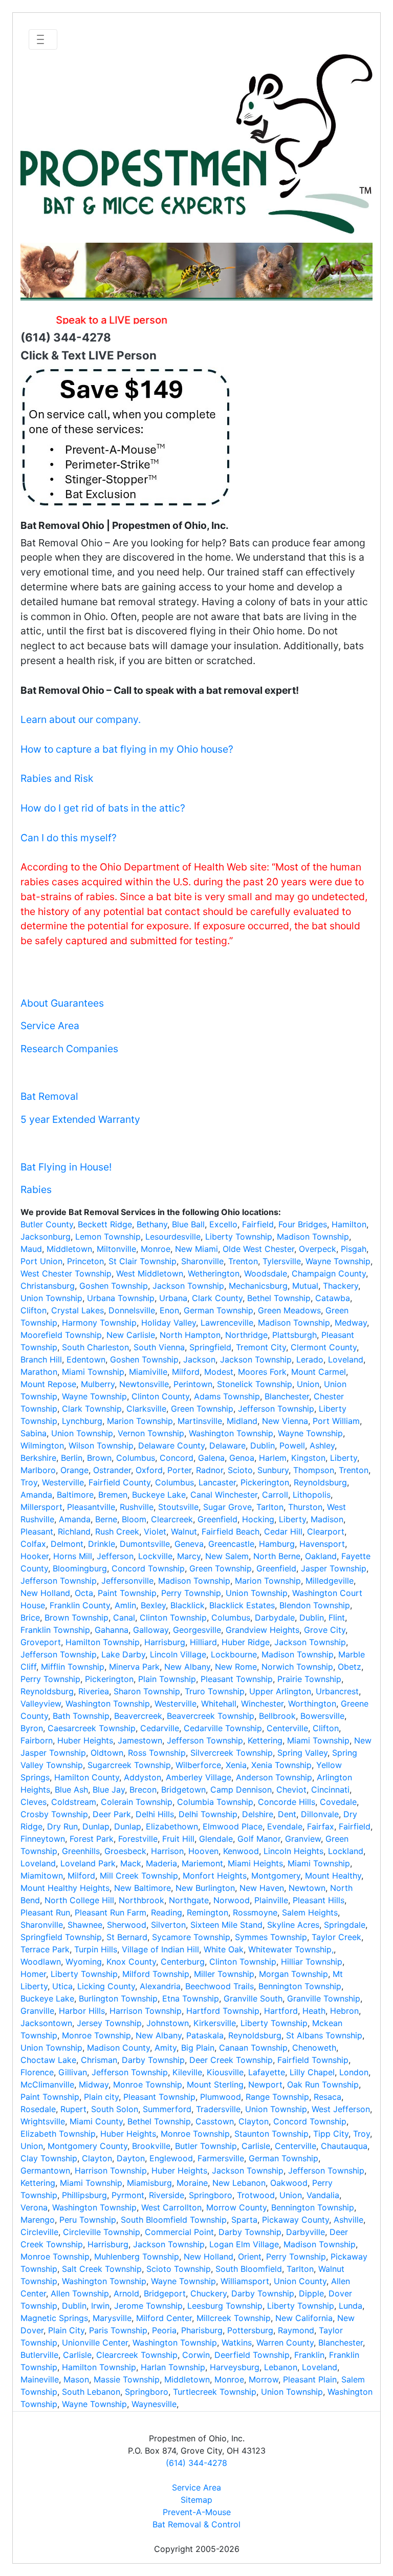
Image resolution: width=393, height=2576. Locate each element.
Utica (62, 1986)
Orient (250, 2256)
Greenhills (81, 1851)
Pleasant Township (237, 1679)
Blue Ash (71, 1790)
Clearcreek (172, 1519)
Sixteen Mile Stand (226, 1925)
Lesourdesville (173, 1237)
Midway (94, 2084)
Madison (327, 1519)
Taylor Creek (336, 1937)
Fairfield (258, 1224)
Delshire (258, 1814)
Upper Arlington (280, 1691)
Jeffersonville (127, 1581)
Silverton (168, 1925)
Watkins (237, 2343)
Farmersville (221, 2158)
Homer (33, 1974)
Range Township (277, 2097)
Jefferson (115, 1556)
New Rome (236, 1667)
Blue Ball (188, 1224)
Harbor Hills (82, 2011)
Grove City (325, 1630)
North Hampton (190, 1335)
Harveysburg (235, 2367)
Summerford (167, 2109)
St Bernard (127, 1937)
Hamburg (277, 1544)
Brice (30, 1617)
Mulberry (98, 1384)
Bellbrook (277, 1716)
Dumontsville (145, 1544)
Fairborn (37, 1740)
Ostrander (112, 1470)
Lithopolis (312, 1495)
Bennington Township (300, 1986)
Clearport (326, 1531)
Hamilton (349, 1224)
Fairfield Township (313, 2060)
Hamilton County (87, 1777)
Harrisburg (165, 1642)
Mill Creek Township (139, 1876)
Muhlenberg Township (137, 2256)
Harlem (273, 1458)
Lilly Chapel (312, 2072)
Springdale (345, 1925)
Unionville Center (95, 2343)
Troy (29, 1482)
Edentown (86, 1359)
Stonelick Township (255, 1384)
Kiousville (225, 2072)
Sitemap (196, 2500)
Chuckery (209, 2293)
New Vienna (285, 1421)
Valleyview (41, 1704)
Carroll (275, 1495)
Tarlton (270, 1507)
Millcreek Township (234, 2318)
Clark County (217, 1298)
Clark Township (92, 1409)
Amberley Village (199, 1777)
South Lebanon (91, 2392)
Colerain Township (137, 1802)
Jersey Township (109, 2023)
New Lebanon (239, 2183)
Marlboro (38, 1470)
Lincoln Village (178, 1654)
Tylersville (282, 1261)
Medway (351, 1323)
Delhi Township (208, 1814)
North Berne (277, 1556)
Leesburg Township (225, 2306)
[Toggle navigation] (43, 39)
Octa (84, 1593)
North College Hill (79, 1900)
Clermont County (324, 1347)
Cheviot (291, 1790)
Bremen (113, 1495)
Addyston (143, 1777)
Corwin (196, 2355)
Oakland (321, 1556)
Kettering (265, 1740)
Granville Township (324, 1998)
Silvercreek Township (232, 1753)
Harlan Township (173, 2367)
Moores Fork (262, 1372)
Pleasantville (91, 1507)
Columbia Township (215, 1802)
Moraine (192, 2183)
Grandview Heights (263, 1630)
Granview (303, 1839)
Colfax (33, 1544)
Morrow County (236, 2207)
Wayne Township (338, 1261)
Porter (179, 1470)
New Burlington (205, 1888)
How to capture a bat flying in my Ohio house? (127, 749)
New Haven (262, 1888)
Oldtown (107, 1753)
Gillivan (73, 2072)
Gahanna (112, 1630)
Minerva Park (134, 1667)
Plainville (271, 1900)
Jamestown (140, 1740)
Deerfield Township (252, 2355)
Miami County (96, 2121)
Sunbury (273, 1470)
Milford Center (164, 2318)
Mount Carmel (319, 1372)
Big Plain (198, 2048)
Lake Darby (123, 1654)
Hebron (344, 2011)
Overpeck (318, 1249)
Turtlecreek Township (215, 2392)
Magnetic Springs (54, 2318)
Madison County (118, 2048)
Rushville (137, 1507)
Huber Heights (85, 1740)
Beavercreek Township (211, 1716)
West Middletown (150, 1273)
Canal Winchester (224, 1495)
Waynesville (154, 2404)
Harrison (167, 1851)
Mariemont (202, 1863)
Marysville (112, 2318)
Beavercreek (138, 1716)
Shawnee (85, 1925)
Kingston (308, 1458)
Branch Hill (41, 1359)
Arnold (126, 2293)
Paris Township (118, 2330)
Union (308, 1384)
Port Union (41, 1261)
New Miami (196, 1249)
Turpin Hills (96, 1949)
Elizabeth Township (58, 2134)
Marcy (189, 1556)
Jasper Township (334, 1568)
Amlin (125, 1605)
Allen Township (80, 2293)
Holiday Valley (169, 1323)
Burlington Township (118, 1998)
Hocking (258, 1519)
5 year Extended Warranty (80, 1119)
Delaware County (171, 1445)
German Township (219, 1310)
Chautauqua (344, 2146)
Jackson (199, 1359)
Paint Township (127, 1593)
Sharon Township (147, 1691)
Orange (74, 1470)
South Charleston (95, 1347)
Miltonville (116, 1249)
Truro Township (215, 1691)
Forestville (138, 1839)
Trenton (243, 1261)
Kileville (187, 2072)
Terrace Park (45, 1949)
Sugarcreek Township (129, 1765)
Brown (99, 1458)
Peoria (164, 2330)
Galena (211, 1458)
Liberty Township (239, 1237)
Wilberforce (198, 1765)
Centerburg (183, 1962)
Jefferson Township (276, 1409)
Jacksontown (46, 2023)
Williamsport (245, 2281)
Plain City (66, 2330)
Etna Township (191, 1998)
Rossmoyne (255, 1912)
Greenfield (217, 1519)
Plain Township (167, 1679)
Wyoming (84, 1962)
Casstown (215, 2121)
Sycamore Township (191, 1937)
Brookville (151, 2146)
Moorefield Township (61, 1335)
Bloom (134, 1519)
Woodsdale (266, 1273)
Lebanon (281, 2367)
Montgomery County (88, 2146)
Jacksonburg (46, 1237)
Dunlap (96, 1826)
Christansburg (48, 1286)
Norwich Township (297, 1667)
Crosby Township (54, 1814)
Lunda (351, 2306)
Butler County (47, 1224)
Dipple (311, 2293)
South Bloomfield (249, 2269)
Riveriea (94, 1691)
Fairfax (321, 1826)
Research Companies (69, 1049)
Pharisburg (202, 2330)
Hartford (281, 2011)
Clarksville (146, 1409)
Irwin (100, 2306)
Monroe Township (96, 2035)
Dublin (263, 1445)
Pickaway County (296, 2220)
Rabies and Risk (57, 778)
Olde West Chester (258, 1249)
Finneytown (43, 1839)
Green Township (202, 1409)
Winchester (262, 1704)
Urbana (173, 1298)
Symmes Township (271, 1937)
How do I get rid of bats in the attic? (103, 808)
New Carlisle (131, 1335)
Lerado (310, 1359)
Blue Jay (109, 1790)
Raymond (296, 2330)
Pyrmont (128, 2195)
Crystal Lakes (78, 1310)
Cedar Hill (283, 1531)
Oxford (149, 1470)
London (354, 2072)
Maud (31, 1249)
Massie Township (127, 2379)
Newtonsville (144, 1384)
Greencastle (231, 1544)
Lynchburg (82, 1421)
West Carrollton (171, 2207)
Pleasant (37, 1531)
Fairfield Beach (231, 1531)
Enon (169, 1310)
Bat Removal (49, 1096)
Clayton (254, 2121)
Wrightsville (43, 2121)
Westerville (63, 1482)
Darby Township (153, 2060)
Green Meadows (289, 1310)
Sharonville (202, 1261)
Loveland (346, 1359)
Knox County (131, 1962)
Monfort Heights (215, 1876)
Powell (292, 1445)
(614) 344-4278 (196, 2463)
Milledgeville (330, 1581)
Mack (131, 1863)
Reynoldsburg (320, 1482)
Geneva (189, 1544)
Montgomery (276, 1876)
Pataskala (205, 2035)
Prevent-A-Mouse (197, 2512)
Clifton (34, 1310)
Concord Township (148, 1568)
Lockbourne (234, 1654)
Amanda (36, 1495)
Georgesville (197, 1630)
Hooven (203, 1851)
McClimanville (47, 2084)
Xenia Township (281, 1765)
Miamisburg (149, 2183)
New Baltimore (143, 1888)
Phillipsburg (84, 2195)
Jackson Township (188, 1286)
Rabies (36, 1189)
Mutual (305, 1286)
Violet (155, 1531)
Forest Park (92, 1839)
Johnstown (168, 2023)
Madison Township (313, 1237)
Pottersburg (250, 2330)
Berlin (72, 1458)
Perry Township (191, 1593)
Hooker (35, 1556)
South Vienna (159, 1347)
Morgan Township (293, 1974)
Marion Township (140, 1421)
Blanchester (287, 1396)
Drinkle (102, 1544)
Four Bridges (303, 1224)
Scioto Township (179, 2269)
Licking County (106, 1986)
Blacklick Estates (242, 1605)
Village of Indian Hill (160, 1949)
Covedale (338, 1802)
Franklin (309, 2355)
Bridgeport (165, 2293)
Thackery (341, 1286)
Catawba (333, 1298)
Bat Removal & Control (196, 2524)
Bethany (152, 1224)
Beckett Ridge (105, 1224)
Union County (300, 2281)
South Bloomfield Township (174, 2220)
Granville (37, 2011)
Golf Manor (259, 1839)
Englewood (171, 2158)
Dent (287, 1814)
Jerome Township (148, 2306)
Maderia (161, 1863)
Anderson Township (274, 1777)
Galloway (151, 1630)
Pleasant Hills (319, 1900)
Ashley (322, 1445)
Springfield (210, 1347)
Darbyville (305, 2232)
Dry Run (62, 1826)
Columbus (136, 1458)
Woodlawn (41, 1962)
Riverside (167, 2195)
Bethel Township (279, 1298)
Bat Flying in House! (66, 1167)
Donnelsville (132, 1310)
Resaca (327, 2097)
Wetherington (214, 1273)
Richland (74, 1531)
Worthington (312, 1704)
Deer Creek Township (231, 2060)
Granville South (253, 1998)
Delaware (227, 1445)
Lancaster (217, 1482)
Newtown (307, 1888)
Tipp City (331, 2134)
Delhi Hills (155, 1814)
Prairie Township (309, 1679)
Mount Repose (48, 1384)
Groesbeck (125, 1851)
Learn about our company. (81, 719)
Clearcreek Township (137, 2355)
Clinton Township (173, 1617)
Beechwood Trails (220, 1986)
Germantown (45, 2170)
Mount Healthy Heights (65, 1888)
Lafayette (267, 2072)
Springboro (211, 2195)
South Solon (115, 2109)
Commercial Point (179, 2232)
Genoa (242, 1458)
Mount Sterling (215, 2084)
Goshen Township (114, 1286)
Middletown (69, 1249)
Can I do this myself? (69, 838)
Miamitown (42, 1876)
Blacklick (188, 1605)
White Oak (224, 1949)
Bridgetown (183, 1790)
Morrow (264, 2379)
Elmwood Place (233, 1826)
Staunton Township (271, 2134)
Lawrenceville (227, 1323)
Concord (177, 1458)
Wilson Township (101, 1445)
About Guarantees (62, 1003)
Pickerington (265, 1482)
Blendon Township (315, 1605)
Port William (336, 1421)
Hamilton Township (103, 1642)
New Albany (187, 1667)
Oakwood (289, 2183)
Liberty (344, 1458)
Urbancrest (337, 1691)
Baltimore (75, 1495)
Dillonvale (320, 1814)
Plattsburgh (294, 1335)
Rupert (73, 2109)
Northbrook (141, 1900)
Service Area (50, 1026)
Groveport (41, 1642)
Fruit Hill (178, 1839)
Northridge (246, 1335)
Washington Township (231, 1433)
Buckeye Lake (159, 1495)
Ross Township (157, 1753)
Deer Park (112, 1814)
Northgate (189, 1900)
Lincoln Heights (293, 1851)
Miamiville (148, 1372)
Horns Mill (73, 1556)
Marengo (38, 2220)
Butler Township (206, 2146)
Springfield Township (61, 1937)
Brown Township (77, 1617)
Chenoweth (314, 2048)
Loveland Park (88, 1863)
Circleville (39, 2232)
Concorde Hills (287, 1802)
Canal (124, 1617)
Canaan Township (253, 2048)
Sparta (244, 2220)
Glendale (216, 1839)
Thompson (314, 1470)
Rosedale (38, 2109)
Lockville (155, 1556)
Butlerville (39, 2355)
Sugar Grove (227, 1507)
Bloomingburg (80, 1568)
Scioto (240, 1470)
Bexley (153, 1605)
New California (304, 2318)
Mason (76, 2379)
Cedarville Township (223, 1728)
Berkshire (38, 1458)
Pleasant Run (45, 1912)
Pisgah (354, 1249)
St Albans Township (324, 2035)
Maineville (40, 2379)
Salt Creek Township (102, 2269)
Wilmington (42, 1445)
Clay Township (49, 2158)
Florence (37, 2072)
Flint (337, 1617)
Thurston (305, 1507)
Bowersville (322, 1716)
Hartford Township (223, 2011)
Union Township (51, 1298)
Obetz (350, 1667)
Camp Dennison (241, 1790)
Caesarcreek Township (92, 1728)
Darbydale (275, 1617)
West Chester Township (66, 1273)
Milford (186, 1372)
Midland (242, 1421)
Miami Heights (255, 1863)
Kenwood (241, 1851)
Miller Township (224, 1974)
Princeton (85, 1261)
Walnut (184, 1531)
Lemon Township (108, 1237)
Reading (167, 1912)
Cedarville (160, 1728)
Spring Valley (302, 1753)
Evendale (285, 1826)
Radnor (210, 1470)
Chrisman (99, 2060)
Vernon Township (151, 1433)
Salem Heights (310, 1912)
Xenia (236, 1765)
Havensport (322, 1544)
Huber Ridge (246, 1642)
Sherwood (127, 1925)
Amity (166, 2048)
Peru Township (88, 2220)
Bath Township (81, 1716)
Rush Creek (117, 1531)
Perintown (193, 1384)
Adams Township (227, 1396)
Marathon (39, 1372)
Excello (223, 1224)
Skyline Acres (293, 1925)
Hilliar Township (312, 1962)
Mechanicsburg (258, 1286)
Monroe (156, 1249)
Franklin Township (55, 1630)
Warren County (285, 2343)
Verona (34, 2207)
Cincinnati (330, 1790)
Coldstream (74, 1802)
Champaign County (329, 1273)
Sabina (34, 1433)
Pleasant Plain (310, 2379)
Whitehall (219, 1704)
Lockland (346, 1851)
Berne (106, 1519)
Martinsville (200, 1421)
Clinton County (160, 1396)
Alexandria (160, 1986)
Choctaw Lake (48, 2060)
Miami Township (93, 1372)
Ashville (348, 2220)
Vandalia (323, 2195)
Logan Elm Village (244, 2244)
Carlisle (256, 2146)
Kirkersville (215, 2023)
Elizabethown (172, 1826)
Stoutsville (178, 1507)
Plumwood (221, 2097)
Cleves (34, 1802)
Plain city (101, 2097)
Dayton (131, 2158)
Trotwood (256, 2195)
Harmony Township (99, 1323)
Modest (219, 1372)
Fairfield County (119, 1482)
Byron (32, 1728)
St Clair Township (143, 1261)
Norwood (232, 1900)
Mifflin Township (73, 1667)
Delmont (67, 1544)
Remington (208, 1912)
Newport (265, 2084)
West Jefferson (341, 2109)
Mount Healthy (333, 1876)
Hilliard (203, 1642)
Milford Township (156, 1974)
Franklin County (80, 1605)
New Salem (227, 1556)
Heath (314, 2011)
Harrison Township (146, 2011)
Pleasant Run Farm (111, 1912)
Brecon (143, 1790)
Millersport (41, 1507)
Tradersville (218, 2109)
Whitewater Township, (291, 1949)
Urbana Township (121, 1298)
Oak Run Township (323, 2084)
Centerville (287, 1728)
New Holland (45, 1593)
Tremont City (261, 1347)
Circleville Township (102, 2232)
